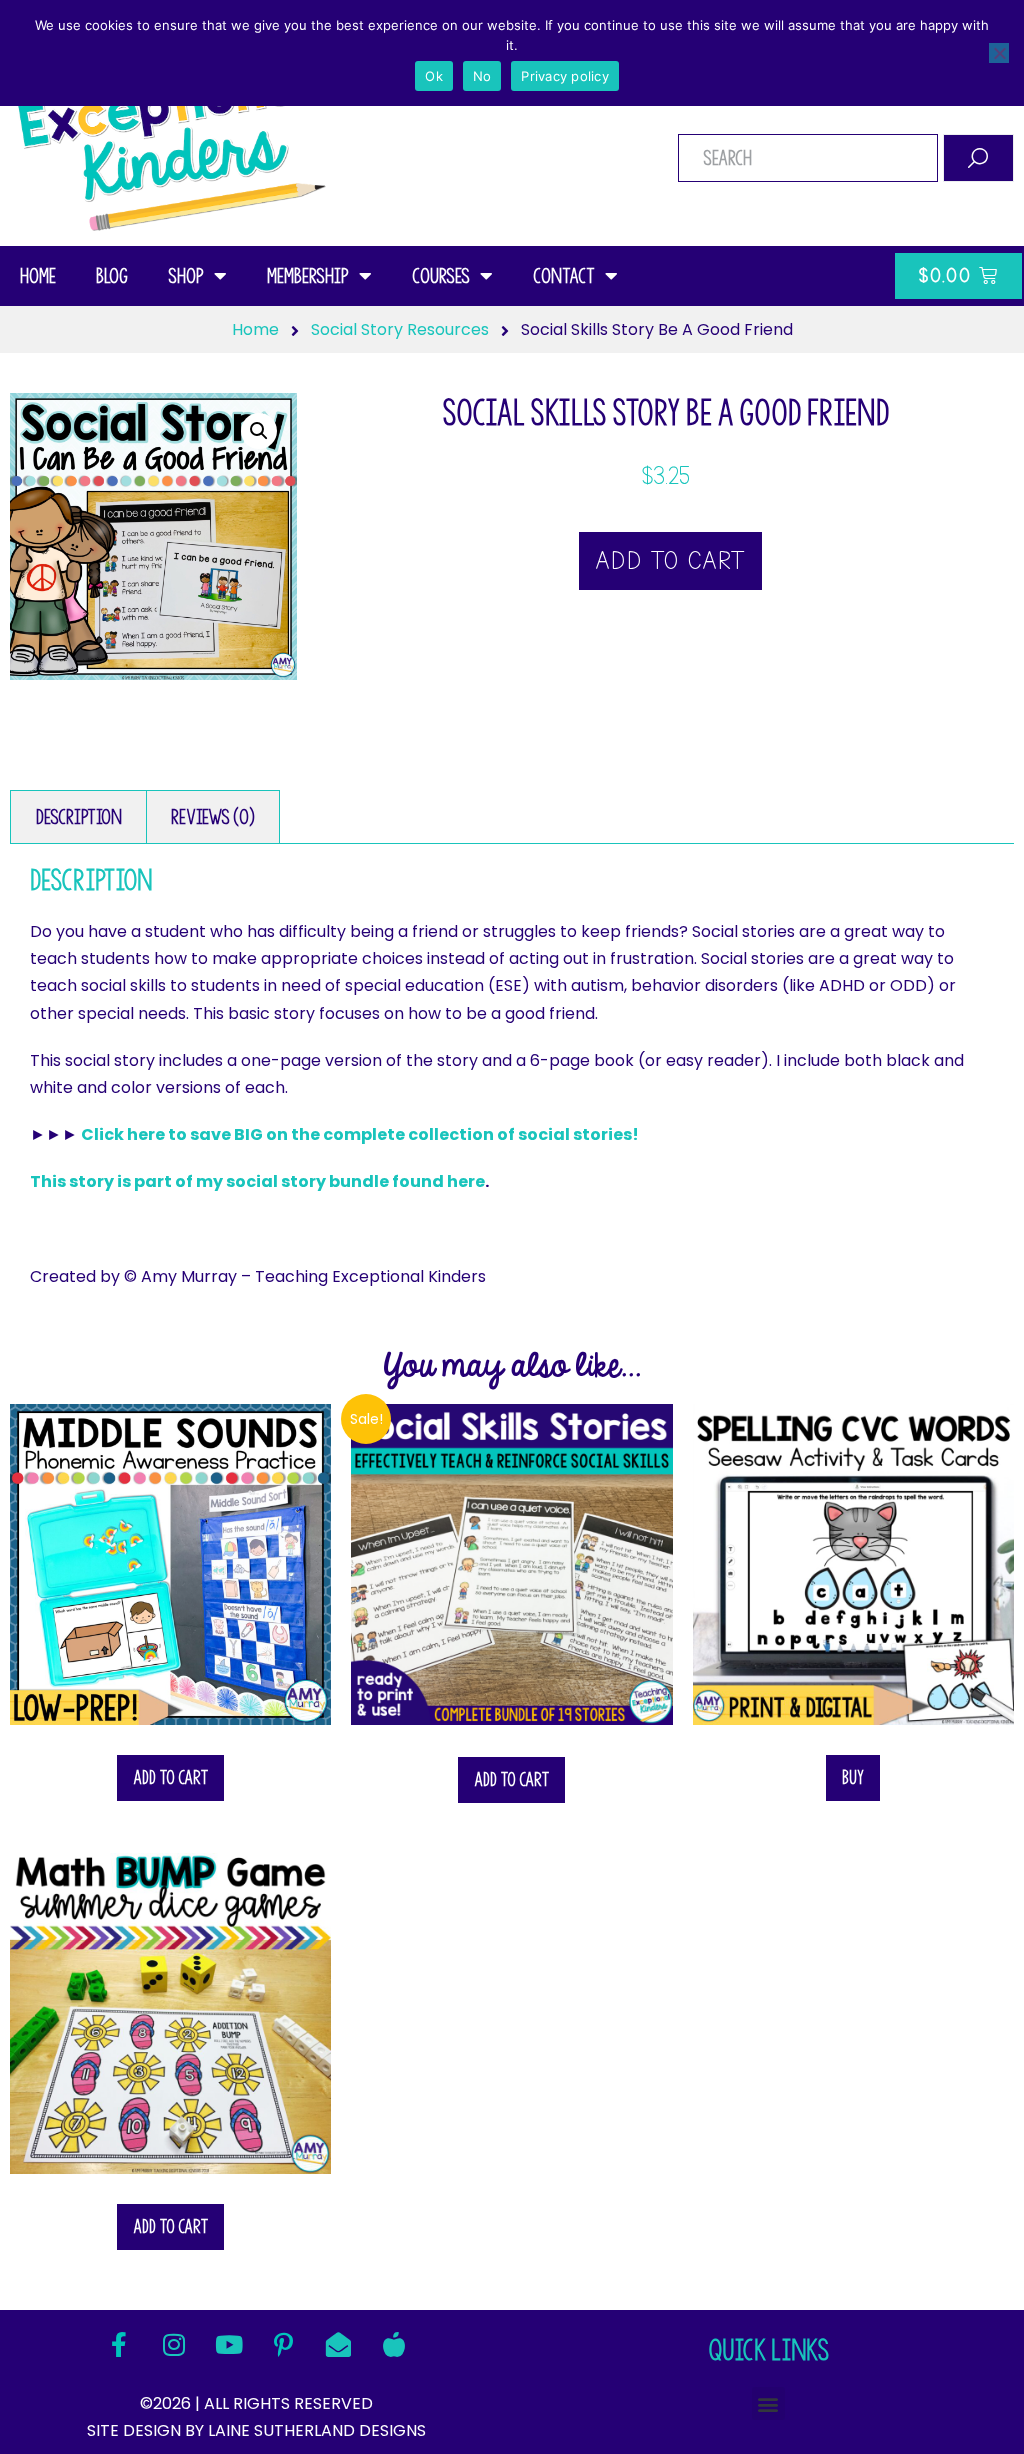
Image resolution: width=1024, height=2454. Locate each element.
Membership (308, 276)
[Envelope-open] (339, 2345)
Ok (434, 76)
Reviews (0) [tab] (213, 817)
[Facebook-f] (119, 2345)
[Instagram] (174, 2345)
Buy (853, 1777)
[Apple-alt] (394, 2345)
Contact (564, 276)
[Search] (978, 158)
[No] (999, 53)
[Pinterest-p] (284, 2345)
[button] (259, 431)
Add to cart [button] (170, 1777)
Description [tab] (78, 817)
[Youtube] (229, 2345)
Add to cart (670, 561)
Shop (186, 276)
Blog (112, 276)
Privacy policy (565, 76)
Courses (441, 276)
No (482, 76)
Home (38, 276)
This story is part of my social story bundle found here (257, 1181)
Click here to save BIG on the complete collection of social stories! (360, 1134)
